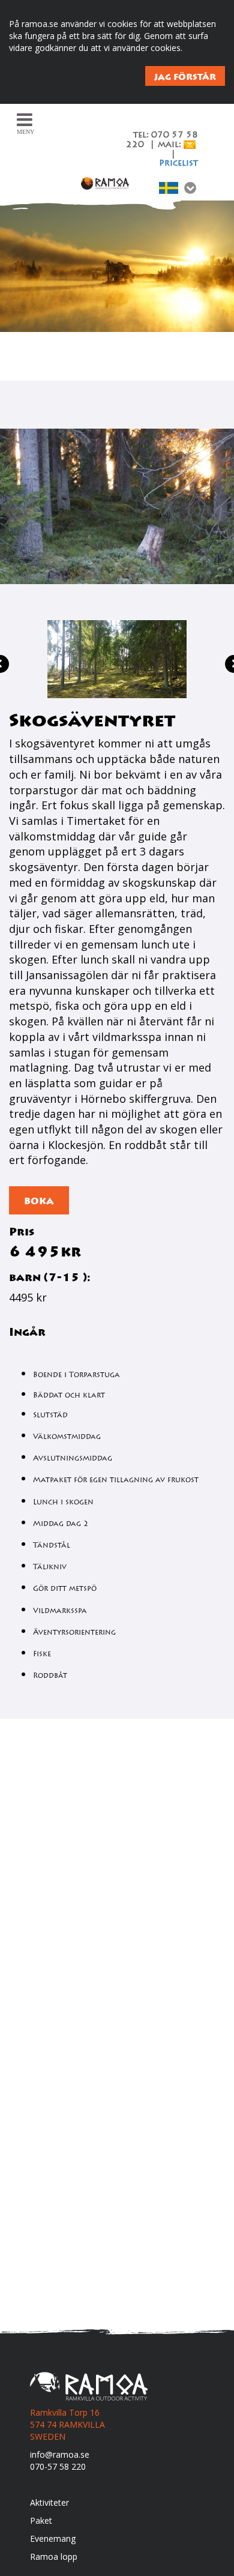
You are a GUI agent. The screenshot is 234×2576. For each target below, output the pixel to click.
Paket (41, 2520)
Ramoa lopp (54, 2556)
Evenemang (53, 2538)
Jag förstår (185, 77)
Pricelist (178, 164)
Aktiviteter (49, 2502)
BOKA (39, 1201)
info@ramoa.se (60, 2454)
